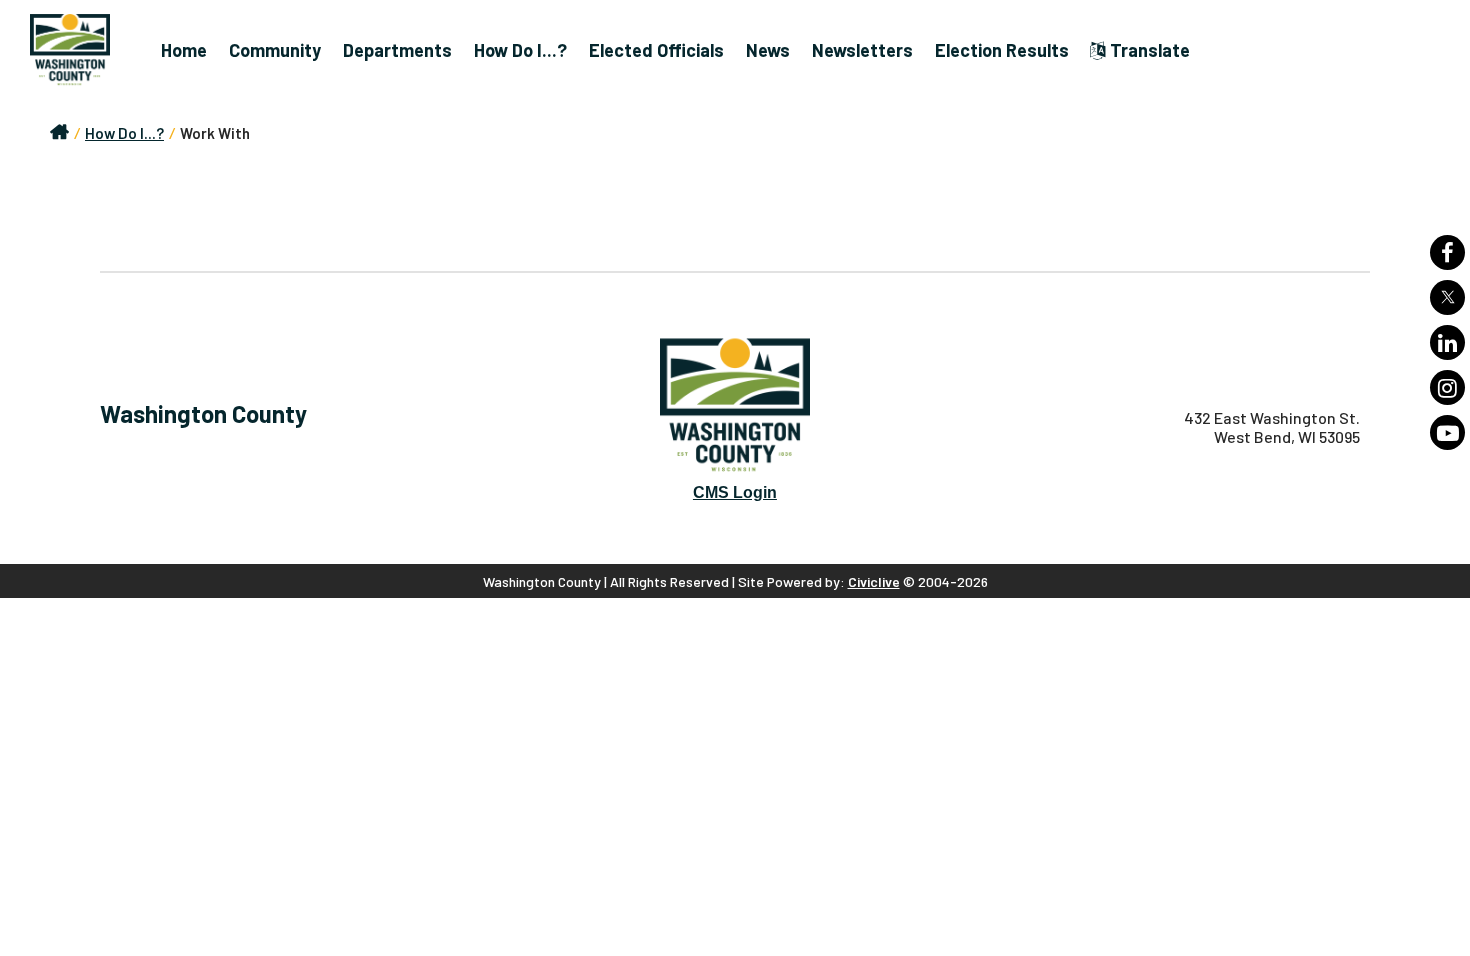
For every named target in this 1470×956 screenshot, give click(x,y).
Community (275, 50)
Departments (397, 50)
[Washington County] (80, 50)
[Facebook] (1447, 252)
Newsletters (862, 50)
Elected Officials (656, 50)
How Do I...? (520, 50)
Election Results (1002, 50)
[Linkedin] (1447, 342)
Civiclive (874, 581)
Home (184, 50)
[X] (1447, 297)
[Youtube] (1447, 432)
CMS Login (735, 492)
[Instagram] (1447, 387)
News (768, 50)
